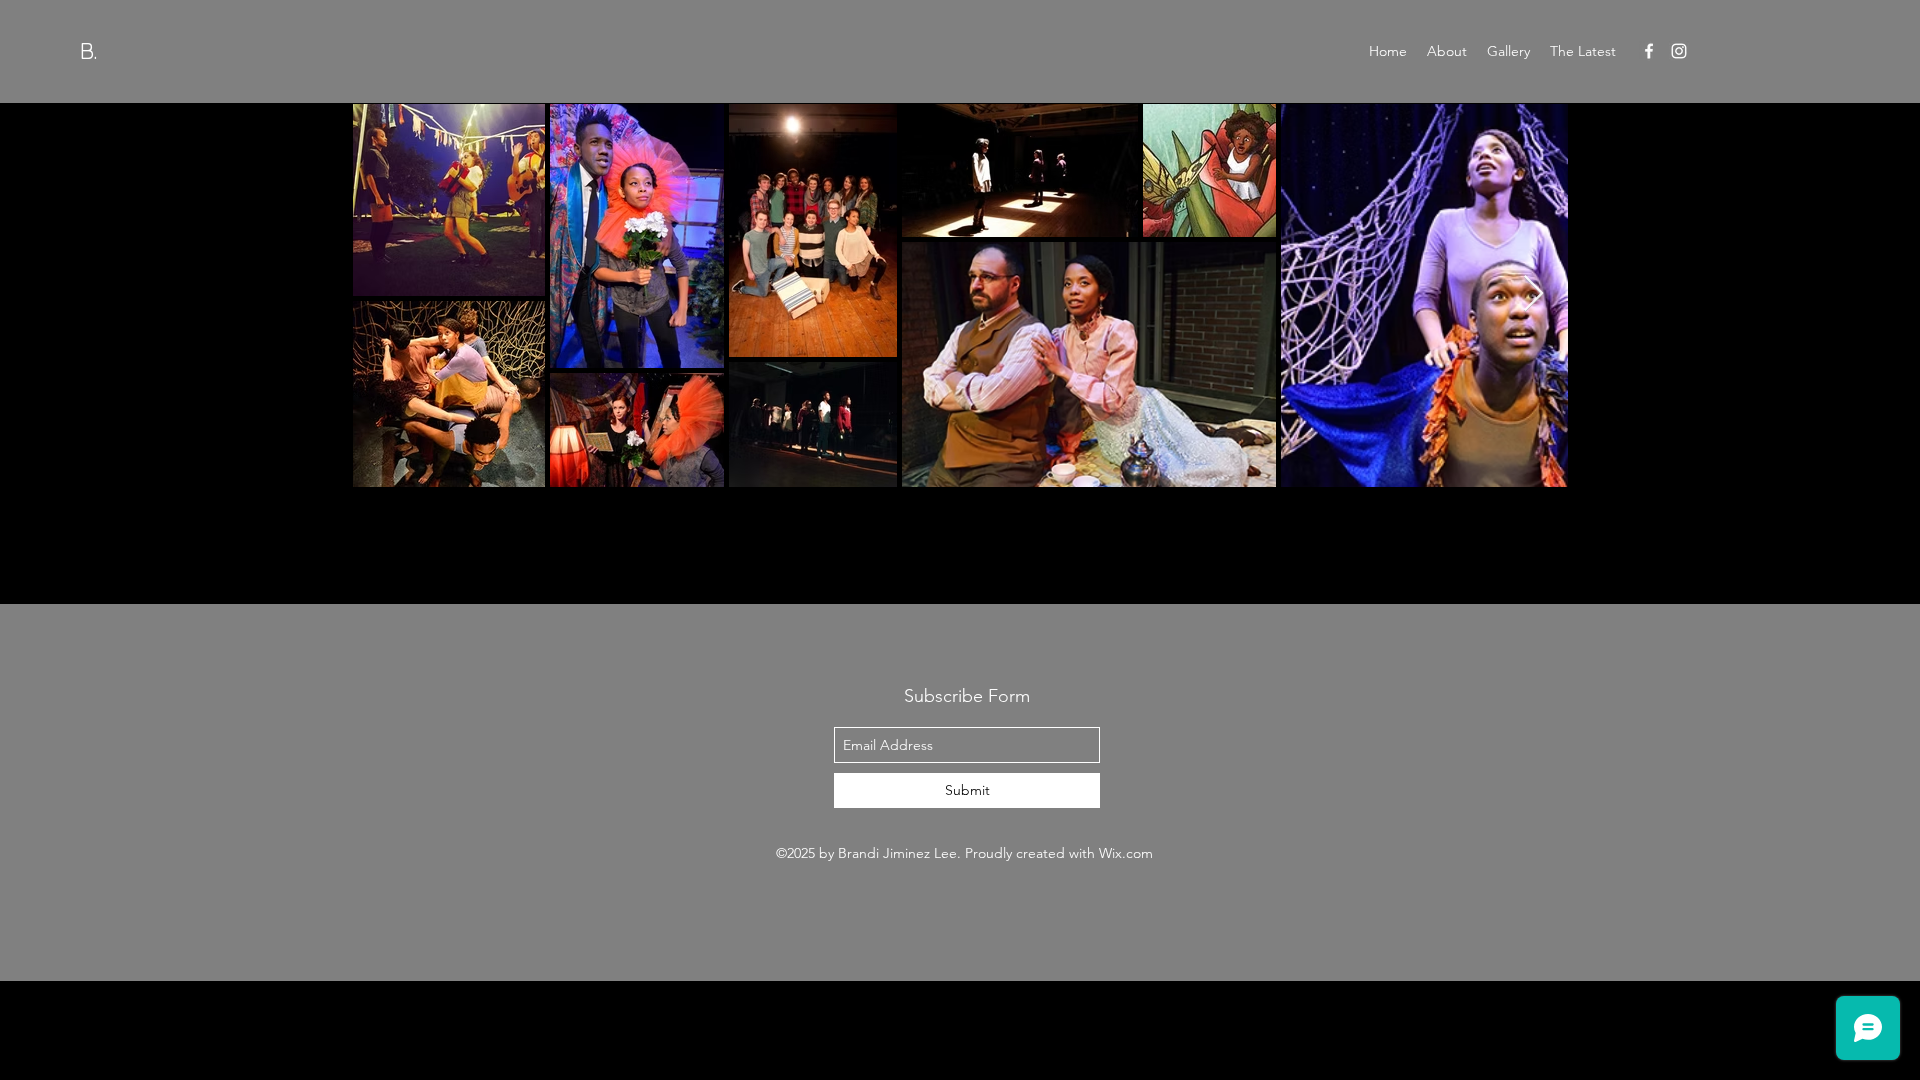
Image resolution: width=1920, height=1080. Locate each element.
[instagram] (1679, 51)
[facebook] (1649, 51)
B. (88, 51)
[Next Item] (1533, 294)
